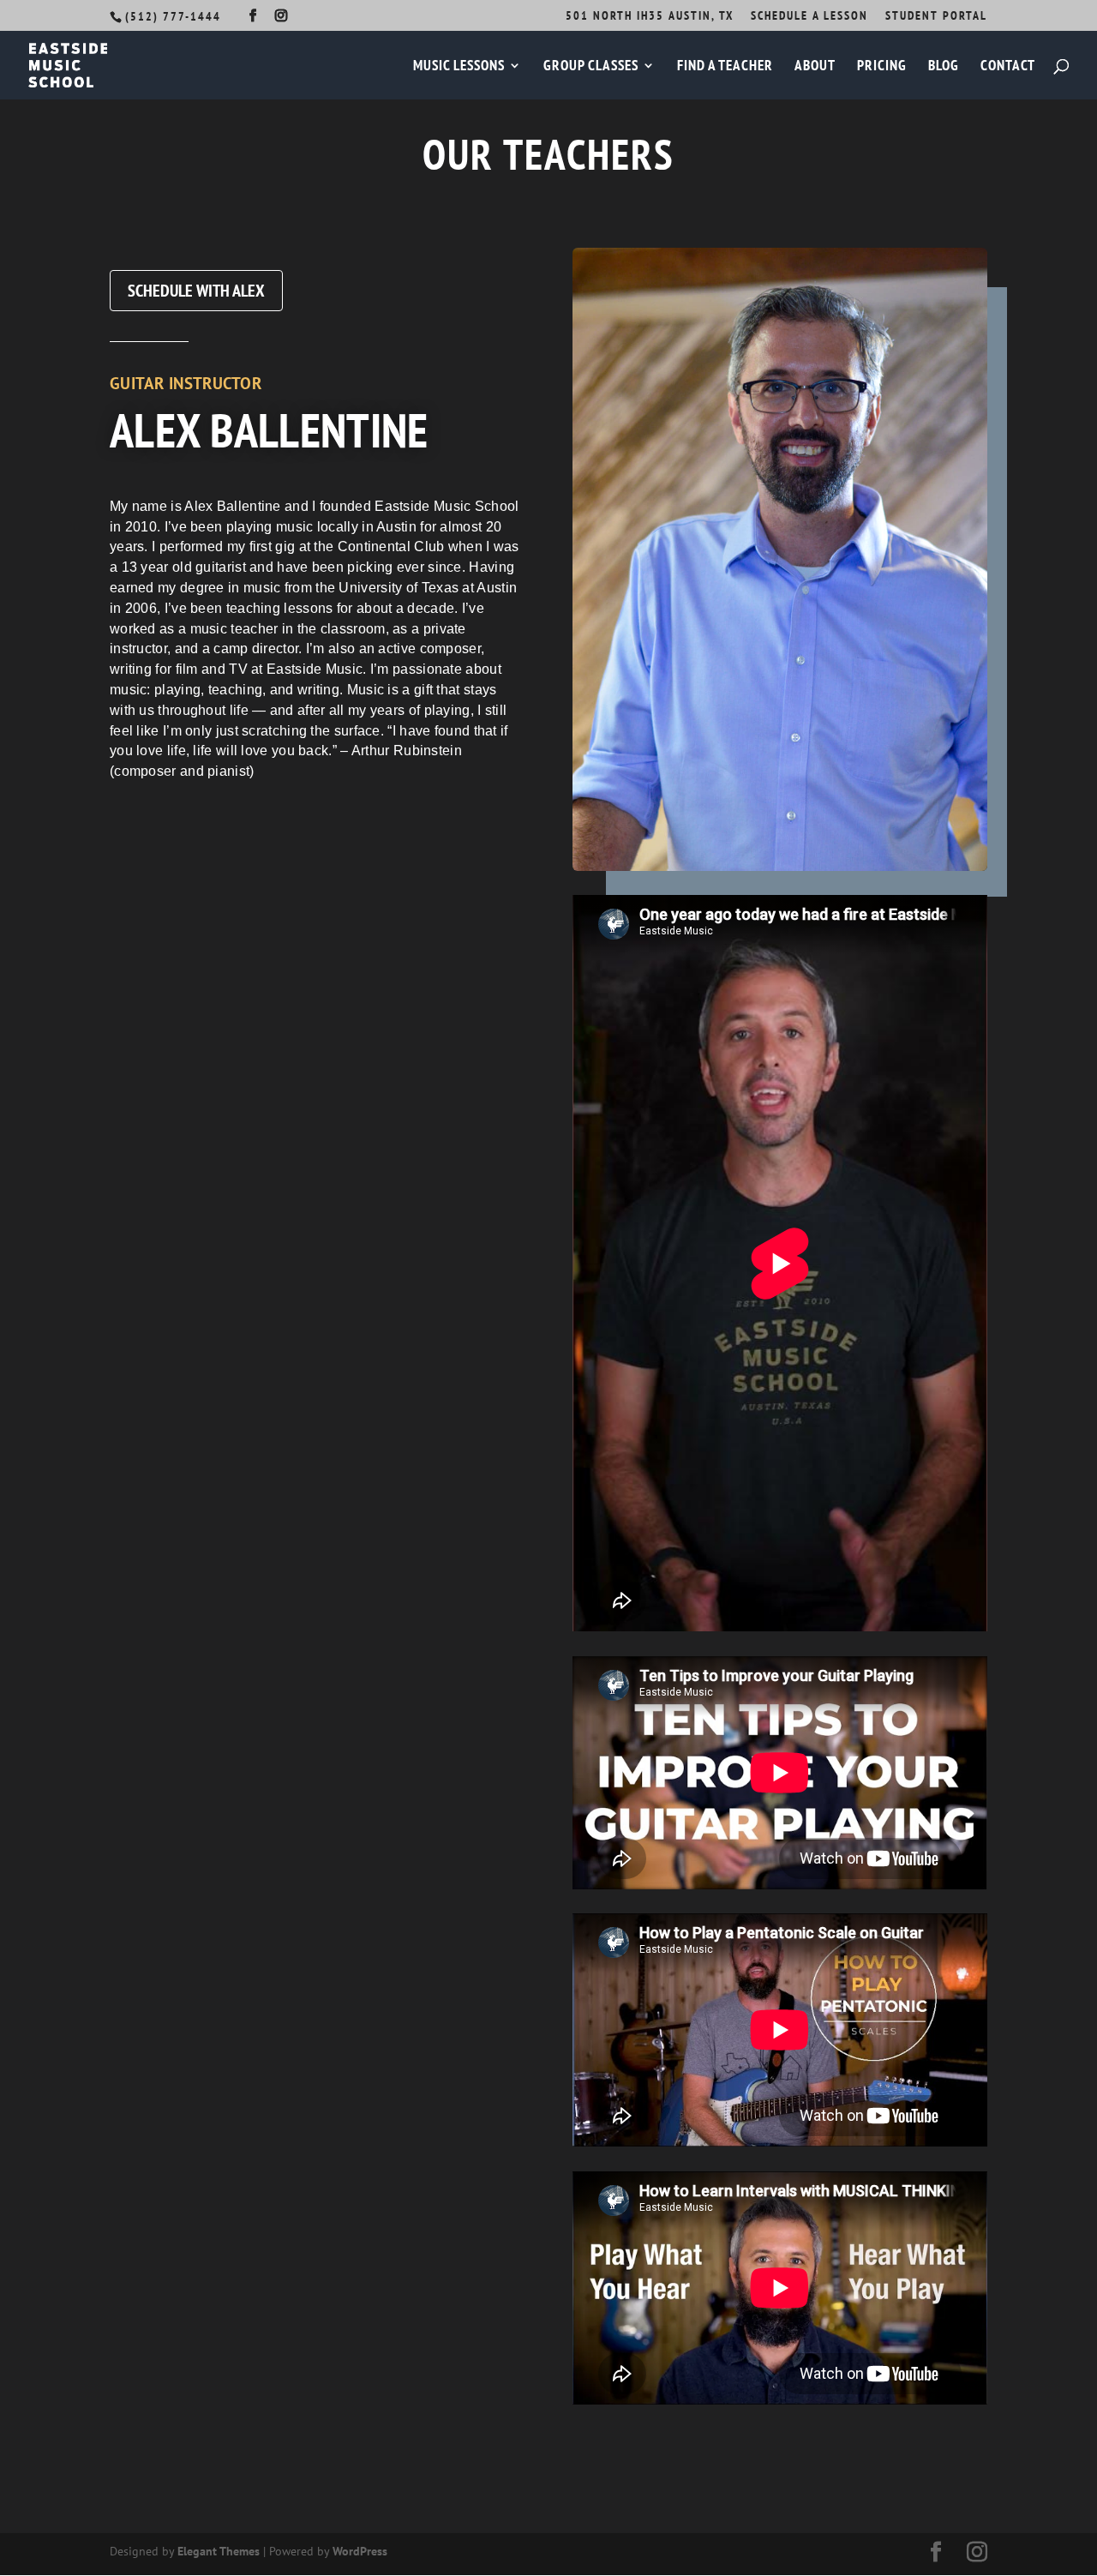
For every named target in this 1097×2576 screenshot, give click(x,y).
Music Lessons (459, 67)
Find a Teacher (725, 67)
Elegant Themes (219, 2551)
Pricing (882, 67)
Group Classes (591, 67)
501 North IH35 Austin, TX (650, 16)
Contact (1008, 67)
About (815, 67)
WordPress (360, 2551)
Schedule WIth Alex (196, 291)
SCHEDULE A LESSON (809, 16)
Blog (944, 67)
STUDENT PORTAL (936, 16)
